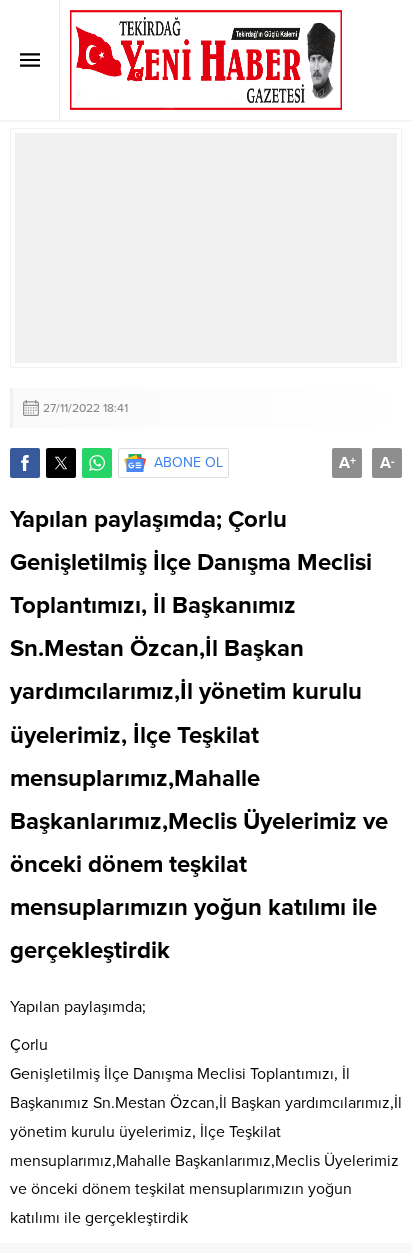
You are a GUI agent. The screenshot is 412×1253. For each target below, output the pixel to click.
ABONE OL (188, 462)
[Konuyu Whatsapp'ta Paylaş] (97, 463)
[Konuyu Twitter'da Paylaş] (61, 463)
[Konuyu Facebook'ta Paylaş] (25, 463)
